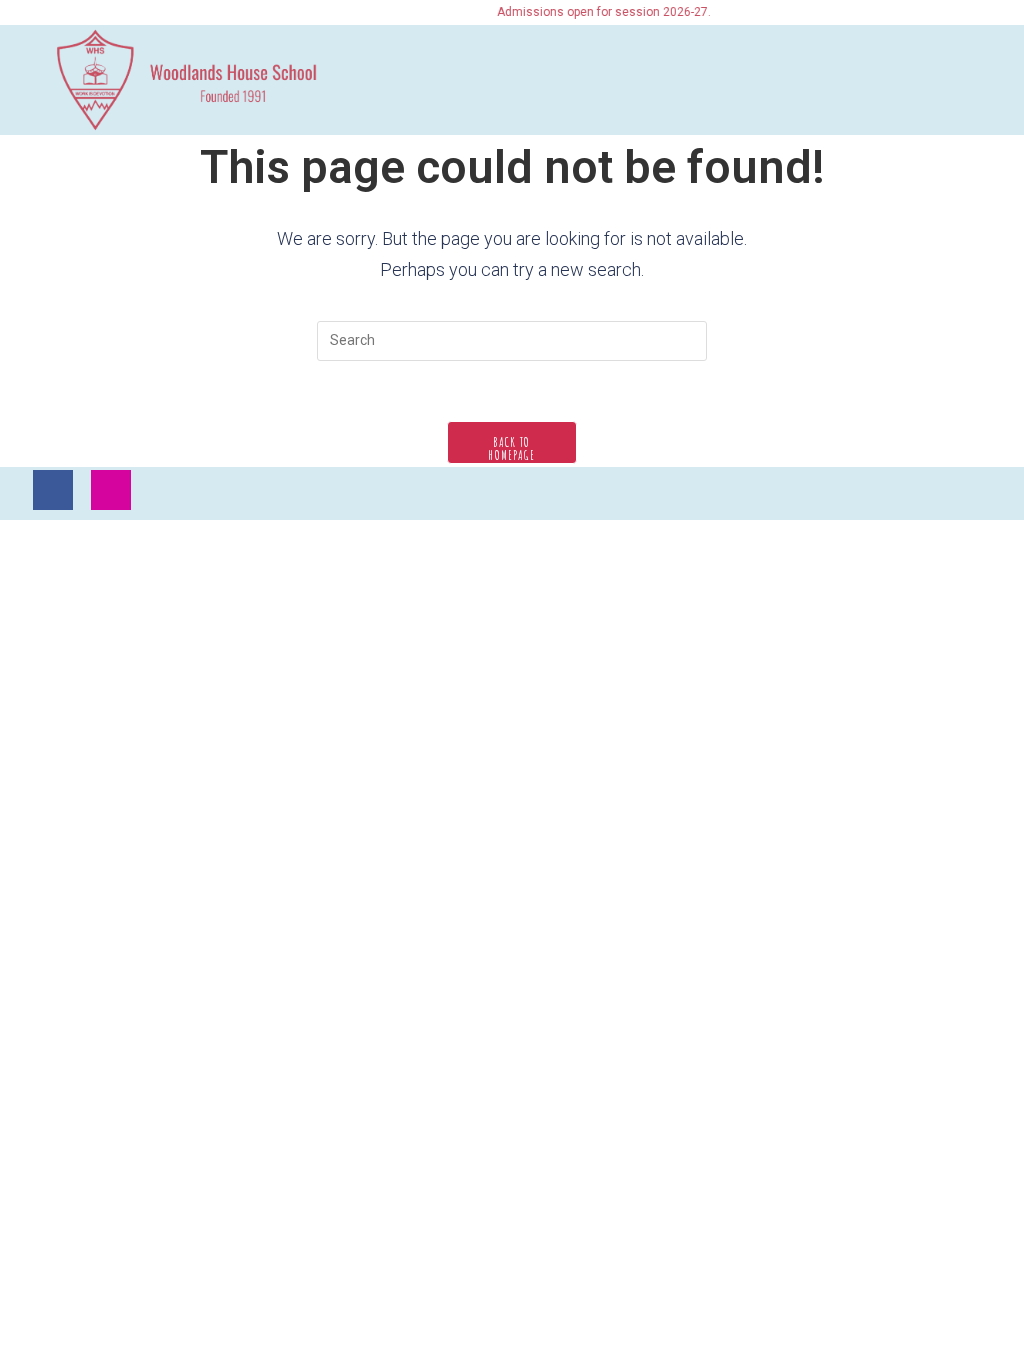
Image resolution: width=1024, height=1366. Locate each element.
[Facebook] (53, 490)
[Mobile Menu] (964, 77)
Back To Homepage (511, 448)
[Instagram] (111, 490)
